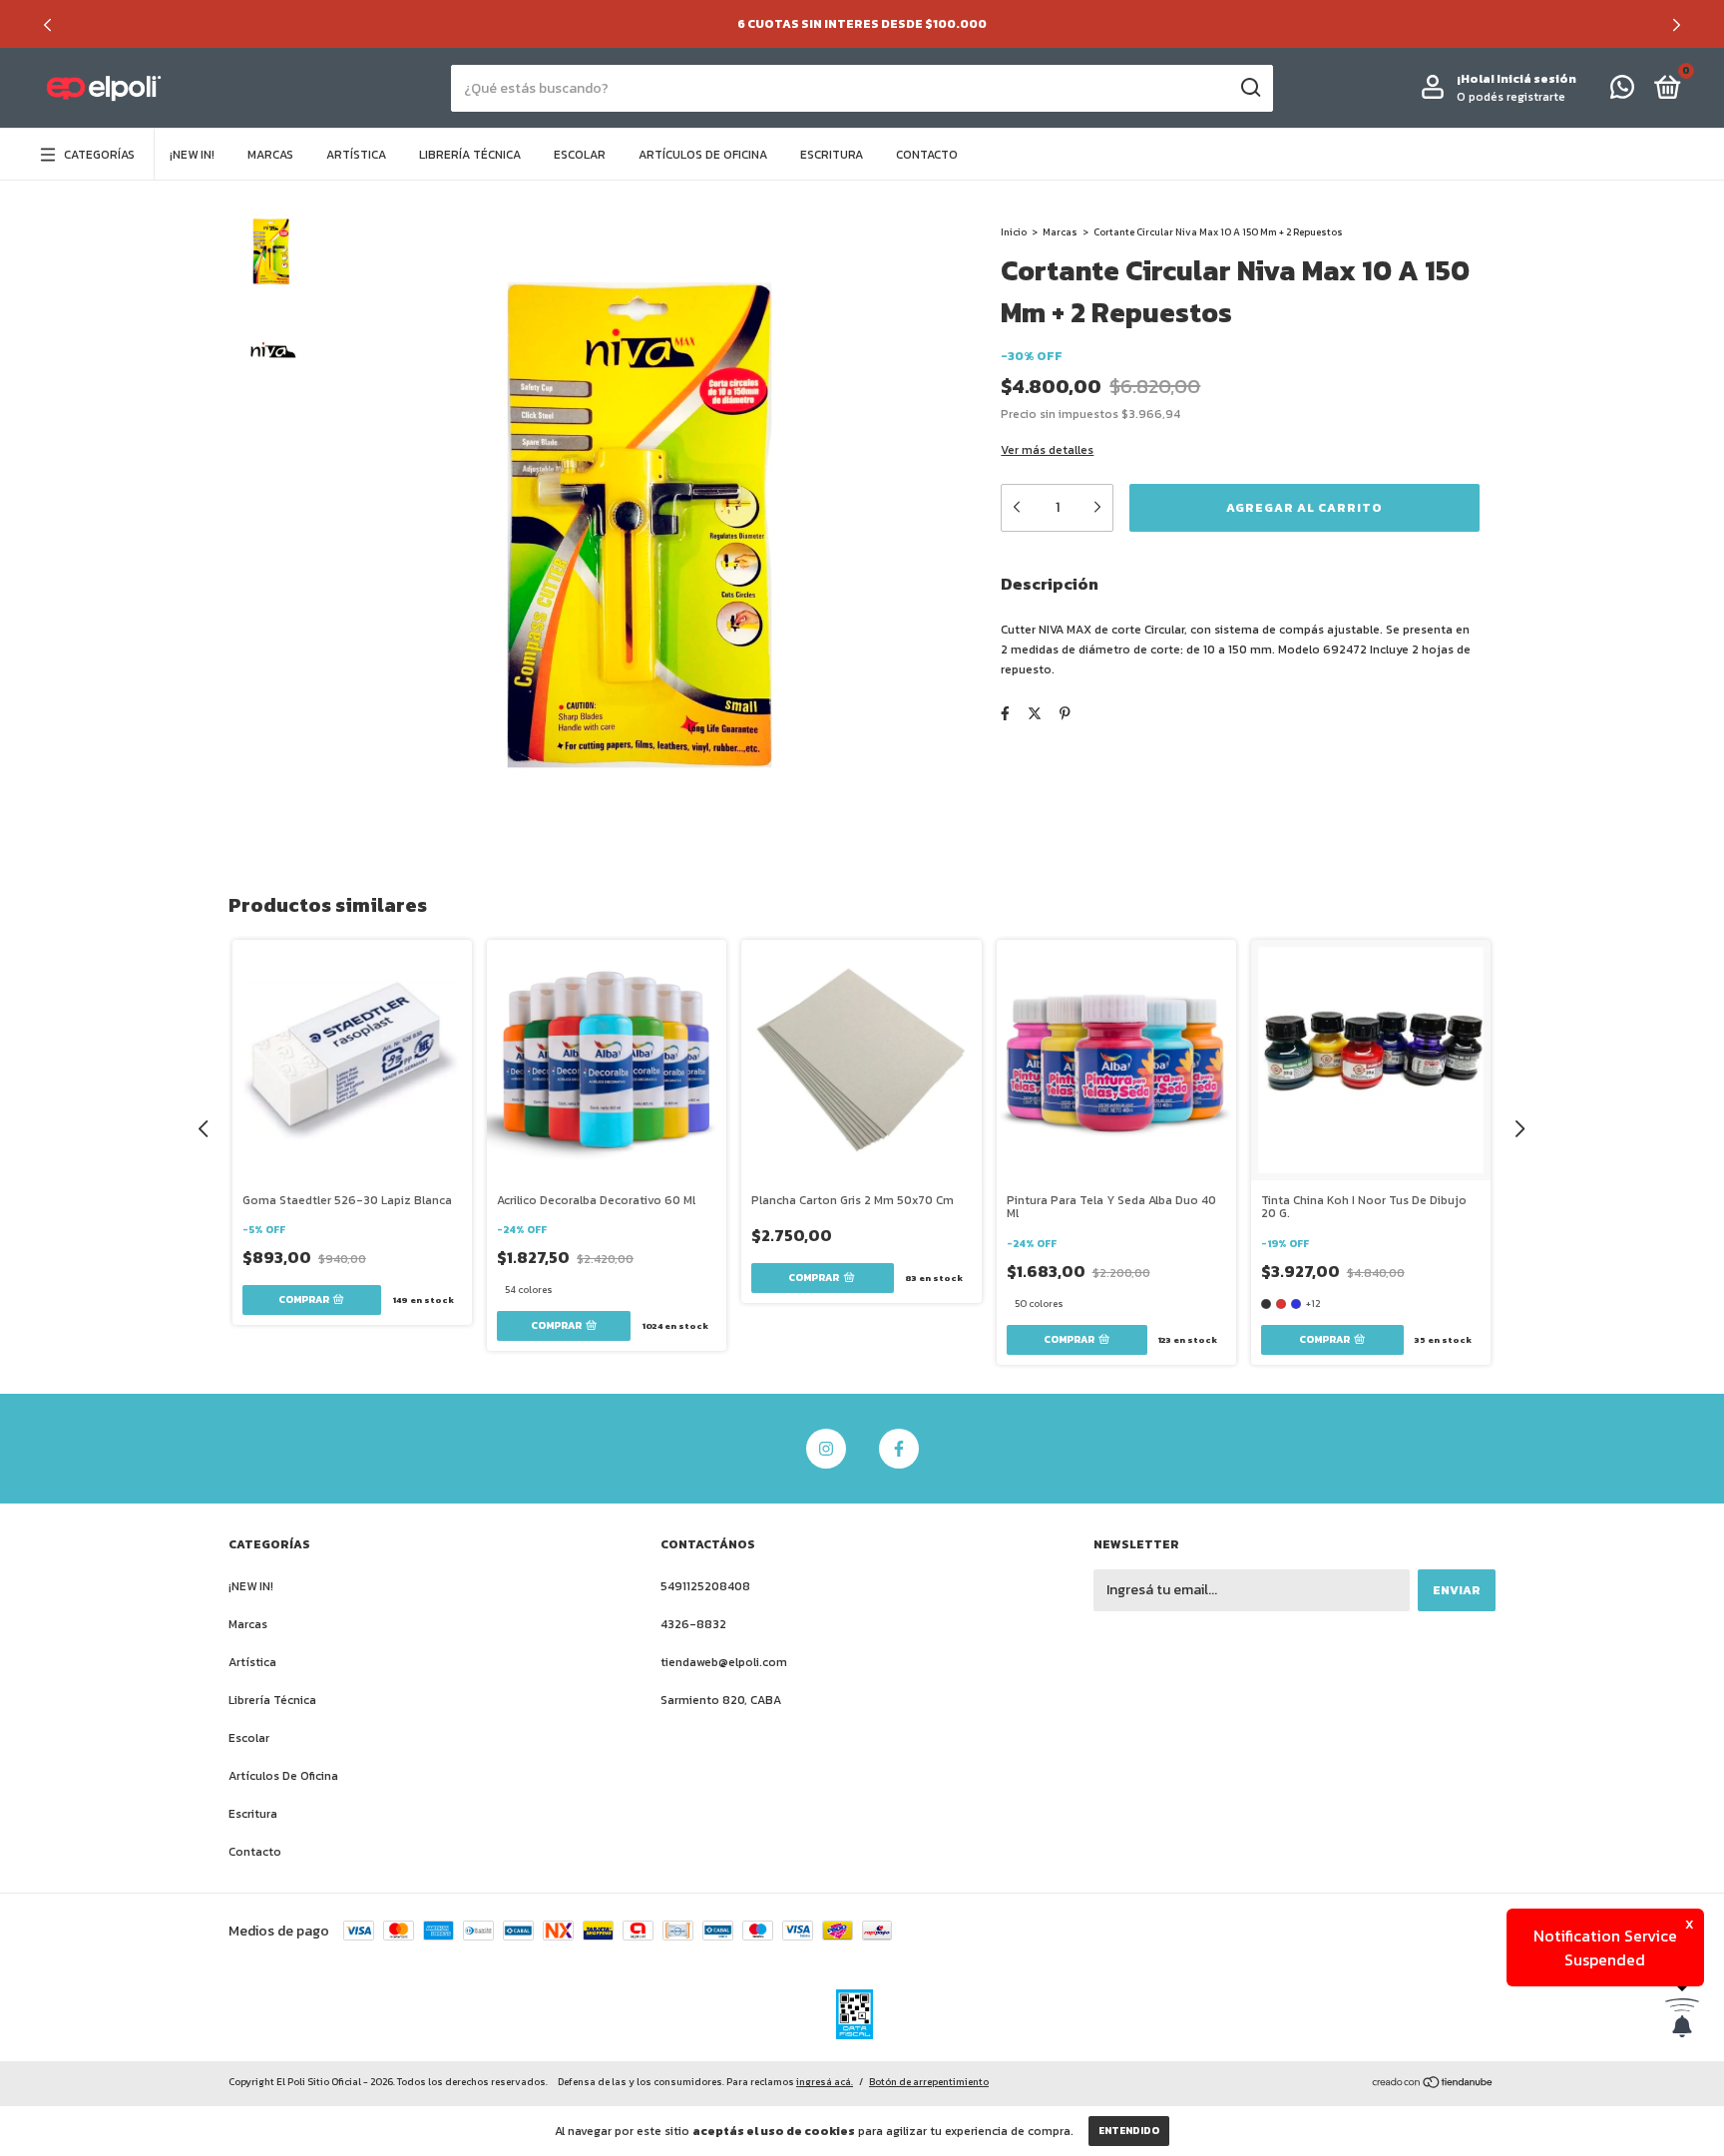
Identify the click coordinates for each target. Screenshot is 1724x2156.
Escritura (832, 155)
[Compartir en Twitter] (1035, 714)
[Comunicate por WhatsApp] (1622, 92)
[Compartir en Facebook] (1005, 714)
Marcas (270, 155)
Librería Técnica (470, 155)
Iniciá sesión (1536, 79)
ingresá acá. (825, 2082)
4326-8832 (693, 1624)
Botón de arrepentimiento (929, 2082)
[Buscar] (1250, 88)
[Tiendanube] (1433, 2085)
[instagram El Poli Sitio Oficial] (826, 1449)
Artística (356, 155)
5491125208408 (705, 1586)
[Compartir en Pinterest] (1065, 714)
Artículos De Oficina (703, 155)
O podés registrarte (1511, 97)
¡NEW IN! (192, 155)
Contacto (927, 155)
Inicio (1014, 232)
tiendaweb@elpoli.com (724, 1662)
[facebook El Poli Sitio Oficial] (899, 1449)
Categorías (99, 155)
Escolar (580, 155)
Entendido (1129, 2131)
